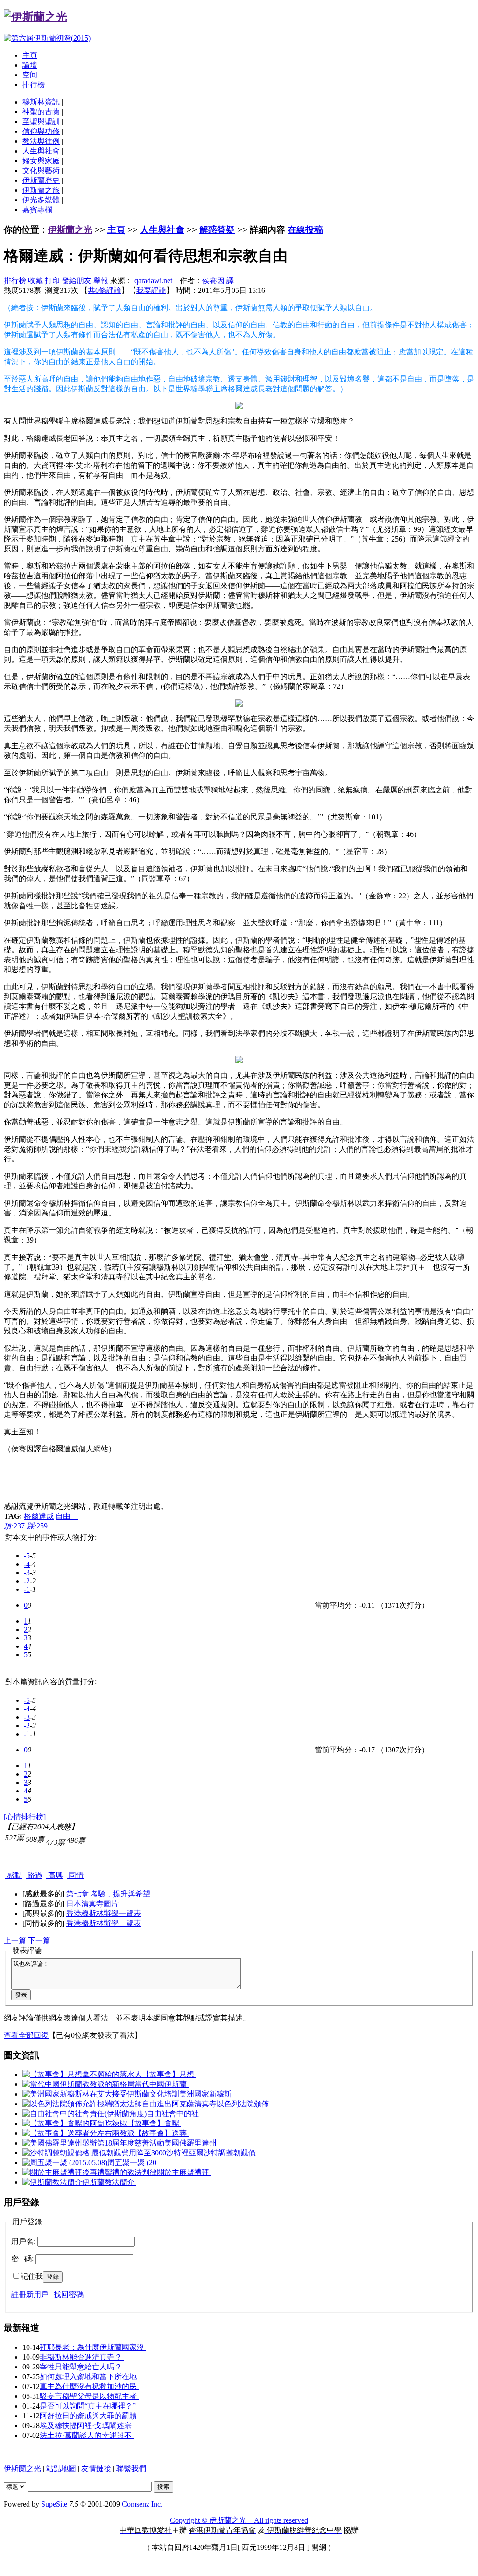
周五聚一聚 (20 (133, 2163)
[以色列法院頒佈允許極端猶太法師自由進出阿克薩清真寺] (119, 2104)
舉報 (101, 281)
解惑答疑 (217, 230)
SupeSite (54, 2504)
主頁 (30, 55)
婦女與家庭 (41, 161)
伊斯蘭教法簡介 (109, 2182)
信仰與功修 (41, 131)
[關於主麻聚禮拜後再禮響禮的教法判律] (90, 2172)
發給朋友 (77, 281)
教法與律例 (41, 141)
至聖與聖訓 (41, 122)
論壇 (30, 65)
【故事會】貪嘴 (154, 2123)
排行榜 (34, 85)
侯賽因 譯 (218, 281)
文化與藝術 (41, 170)
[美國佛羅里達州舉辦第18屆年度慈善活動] (93, 2143)
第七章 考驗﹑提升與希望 (108, 1894)
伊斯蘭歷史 (41, 180)
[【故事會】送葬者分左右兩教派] (78, 2133)
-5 (27, 1556)
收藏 (35, 281)
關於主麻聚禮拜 (184, 2172)
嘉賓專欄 (37, 210)
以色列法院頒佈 (244, 2104)
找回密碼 (69, 2295)
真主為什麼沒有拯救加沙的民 (89, 2386)
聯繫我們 (131, 2468)
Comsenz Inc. (142, 2504)
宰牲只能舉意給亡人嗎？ (82, 2367)
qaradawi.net (153, 281)
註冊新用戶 (30, 2295)
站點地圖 (61, 2468)
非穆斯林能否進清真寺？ (82, 2357)
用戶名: (23, 2241)
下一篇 (39, 1941)
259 (37, 1526)
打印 (52, 281)
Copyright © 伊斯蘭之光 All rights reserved (239, 2520)
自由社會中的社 (174, 2114)
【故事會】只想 (169, 2074)
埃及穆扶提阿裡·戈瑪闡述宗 (87, 2426)
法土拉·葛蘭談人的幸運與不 (87, 2435)
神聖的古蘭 (41, 112)
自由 (67, 1516)
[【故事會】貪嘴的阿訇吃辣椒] (75, 2123)
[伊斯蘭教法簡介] (52, 2182)
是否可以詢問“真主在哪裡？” (89, 2406)
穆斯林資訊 (41, 102)
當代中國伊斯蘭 (162, 2084)
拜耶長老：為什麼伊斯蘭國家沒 (93, 2347)
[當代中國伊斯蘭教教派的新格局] (78, 2084)
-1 (27, 1589)
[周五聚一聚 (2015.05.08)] (65, 2163)
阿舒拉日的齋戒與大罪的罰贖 (89, 2416)
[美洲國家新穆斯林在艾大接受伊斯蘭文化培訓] (101, 2094)
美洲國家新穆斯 (206, 2094)
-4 (27, 1564)
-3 (27, 1573)
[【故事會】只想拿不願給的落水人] (82, 2074)
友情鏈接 (96, 2468)
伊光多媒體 (41, 200)
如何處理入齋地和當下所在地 (89, 2377)
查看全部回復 (26, 2035)
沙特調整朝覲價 (231, 2153)
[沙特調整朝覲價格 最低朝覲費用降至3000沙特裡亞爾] (113, 2153)
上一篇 (15, 1941)
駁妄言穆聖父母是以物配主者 (89, 2396)
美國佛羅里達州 (191, 2143)
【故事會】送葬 (162, 2133)
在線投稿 (305, 230)
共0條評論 (105, 290)
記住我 (32, 2276)
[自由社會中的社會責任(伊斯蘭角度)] (84, 2114)
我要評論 (151, 290)
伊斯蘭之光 (70, 230)
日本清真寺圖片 (92, 1904)
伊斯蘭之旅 (41, 190)
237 (14, 1526)
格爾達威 (39, 1516)
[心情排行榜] (25, 1817)
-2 (27, 1581)
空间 (30, 75)
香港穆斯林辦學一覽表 (104, 1913)
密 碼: (22, 2259)
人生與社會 (41, 151)
